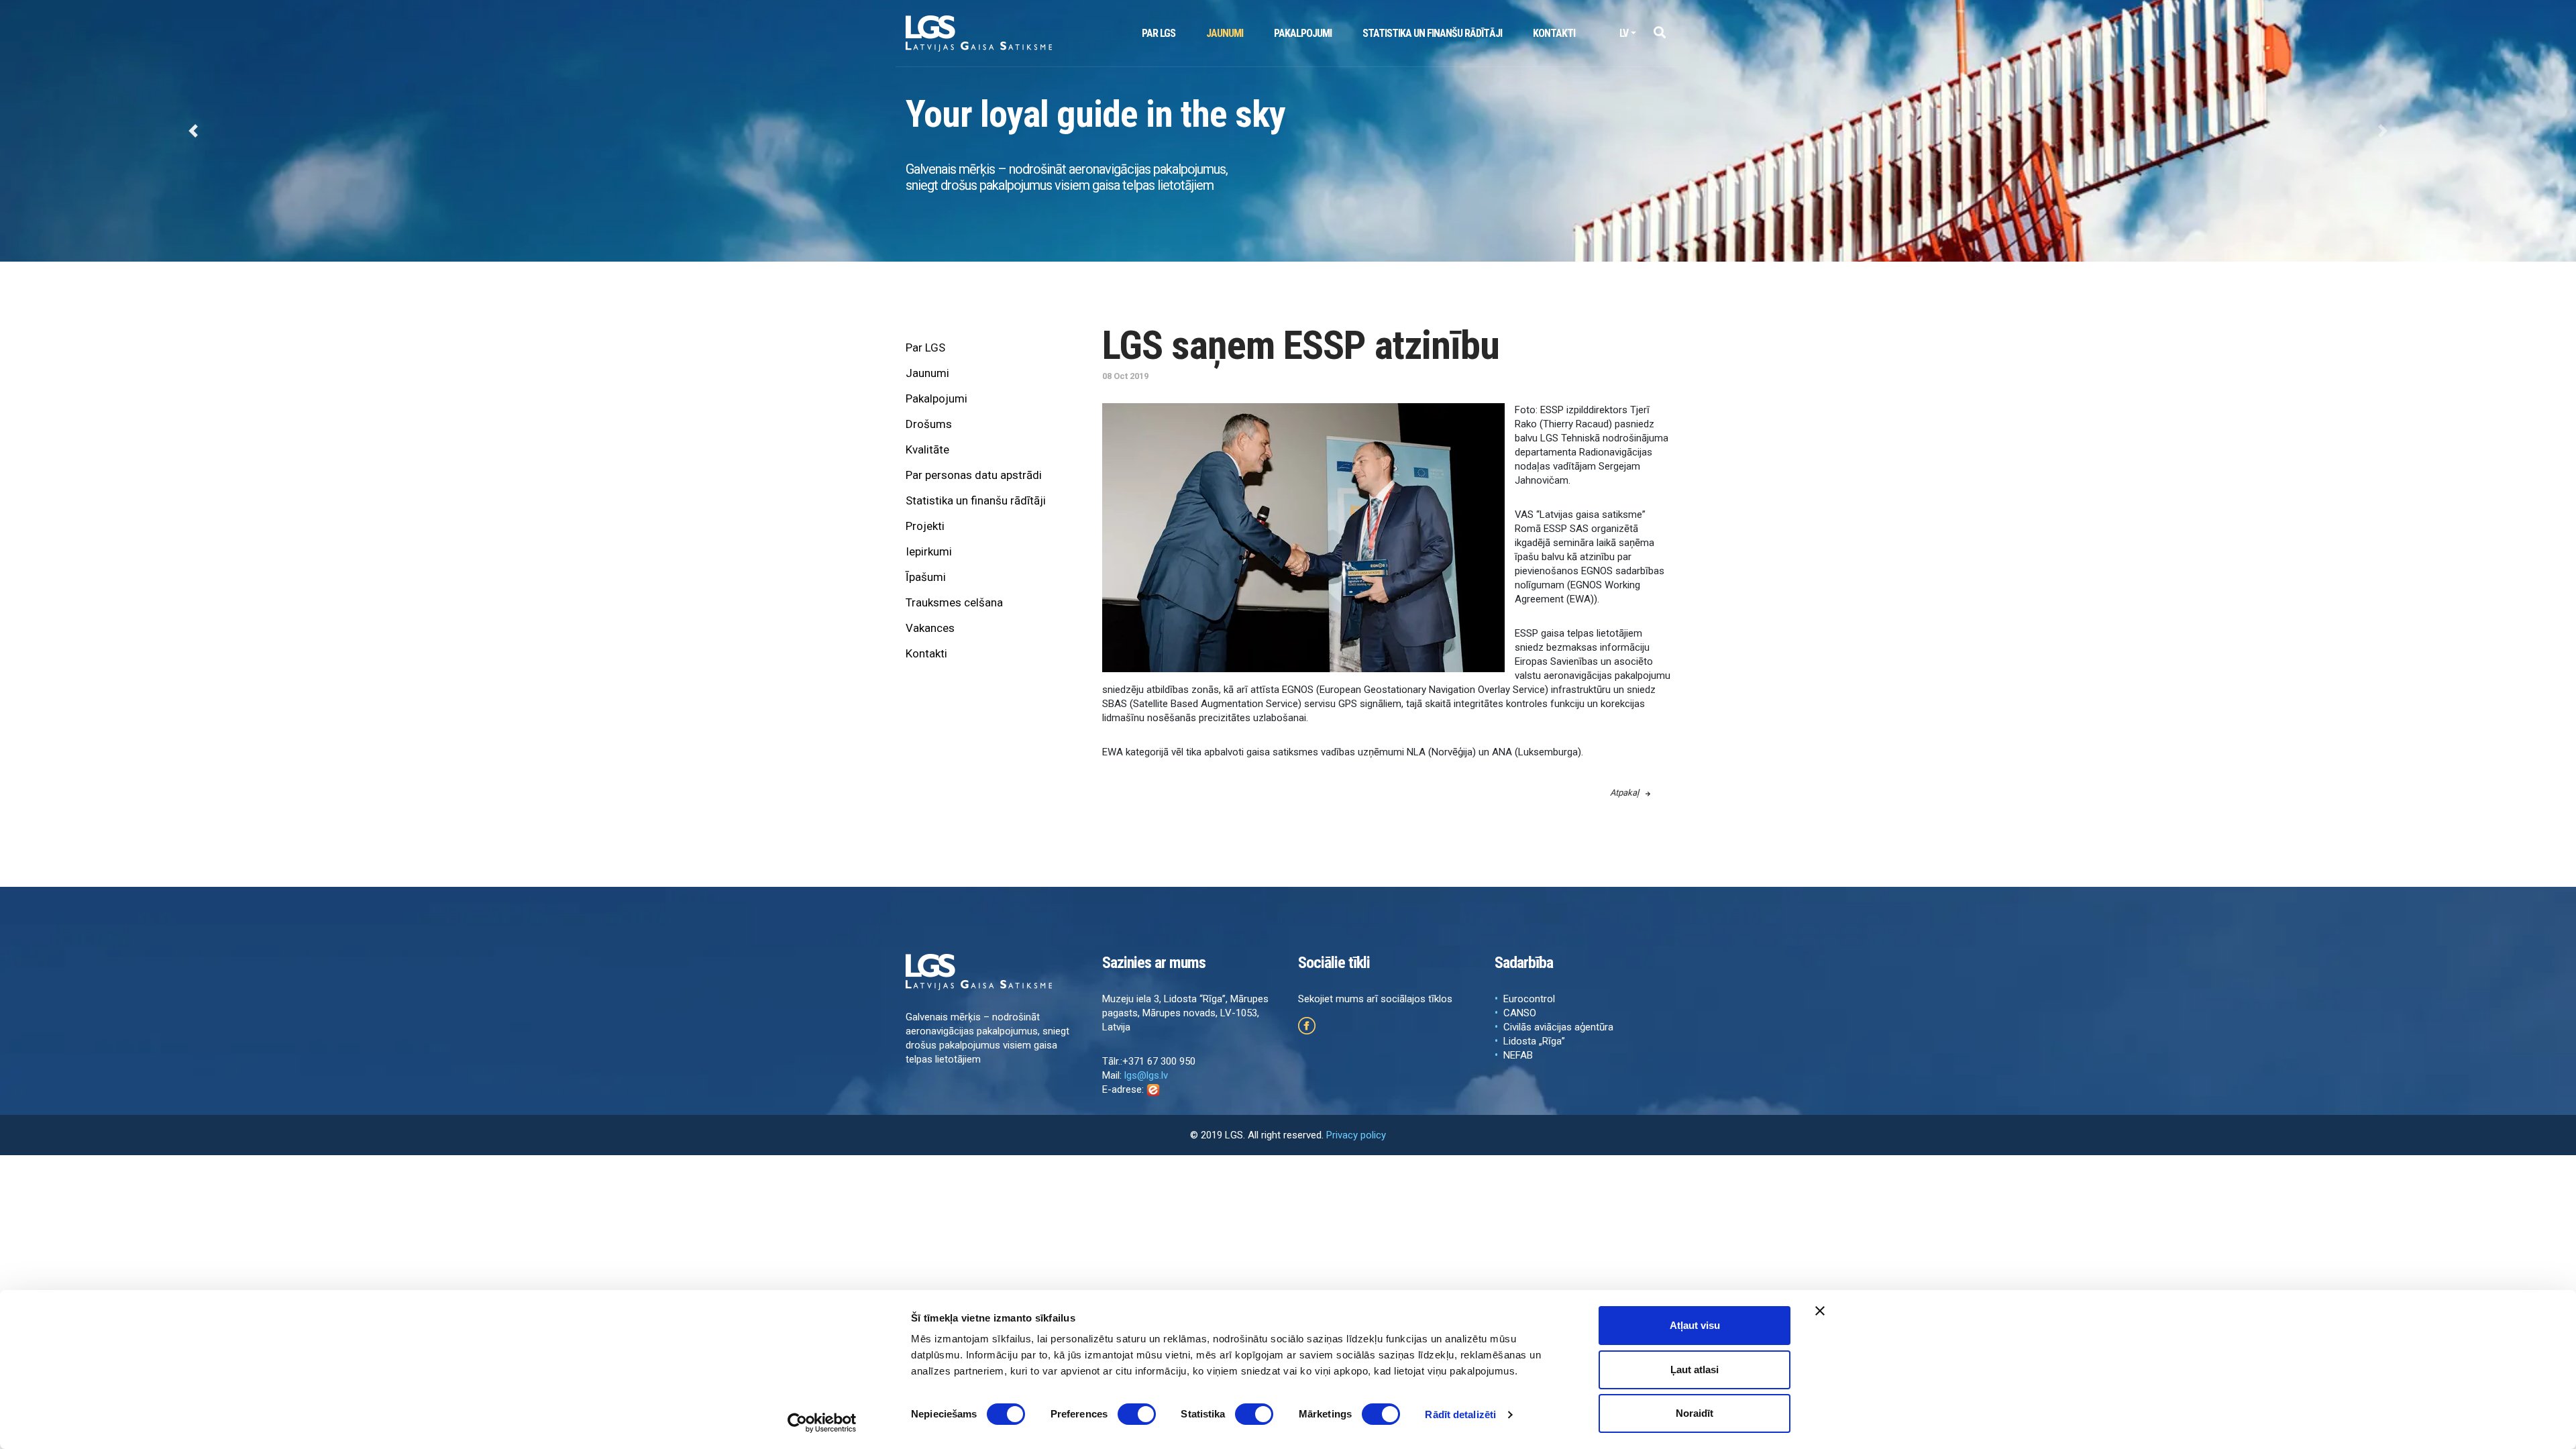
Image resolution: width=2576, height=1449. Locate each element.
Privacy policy (1356, 1135)
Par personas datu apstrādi (974, 475)
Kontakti (1554, 33)
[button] (1659, 33)
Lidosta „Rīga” (1534, 1041)
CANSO (1520, 1013)
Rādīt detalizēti (1460, 1414)
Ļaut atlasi (1695, 1370)
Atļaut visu (1695, 1325)
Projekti (925, 526)
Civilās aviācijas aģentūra (1558, 1027)
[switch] (1137, 1414)
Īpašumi (926, 577)
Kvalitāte (927, 449)
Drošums (929, 424)
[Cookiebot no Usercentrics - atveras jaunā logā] (822, 1423)
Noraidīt (1695, 1413)
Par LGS (1159, 33)
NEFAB (1518, 1055)
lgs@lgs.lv (1146, 1075)
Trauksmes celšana (954, 602)
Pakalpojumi (1303, 33)
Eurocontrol (1529, 999)
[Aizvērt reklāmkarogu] (1820, 1311)
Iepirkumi (929, 551)
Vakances (930, 628)
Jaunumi (1225, 33)
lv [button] (1624, 33)
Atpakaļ (1624, 793)
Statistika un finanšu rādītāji (1432, 33)
